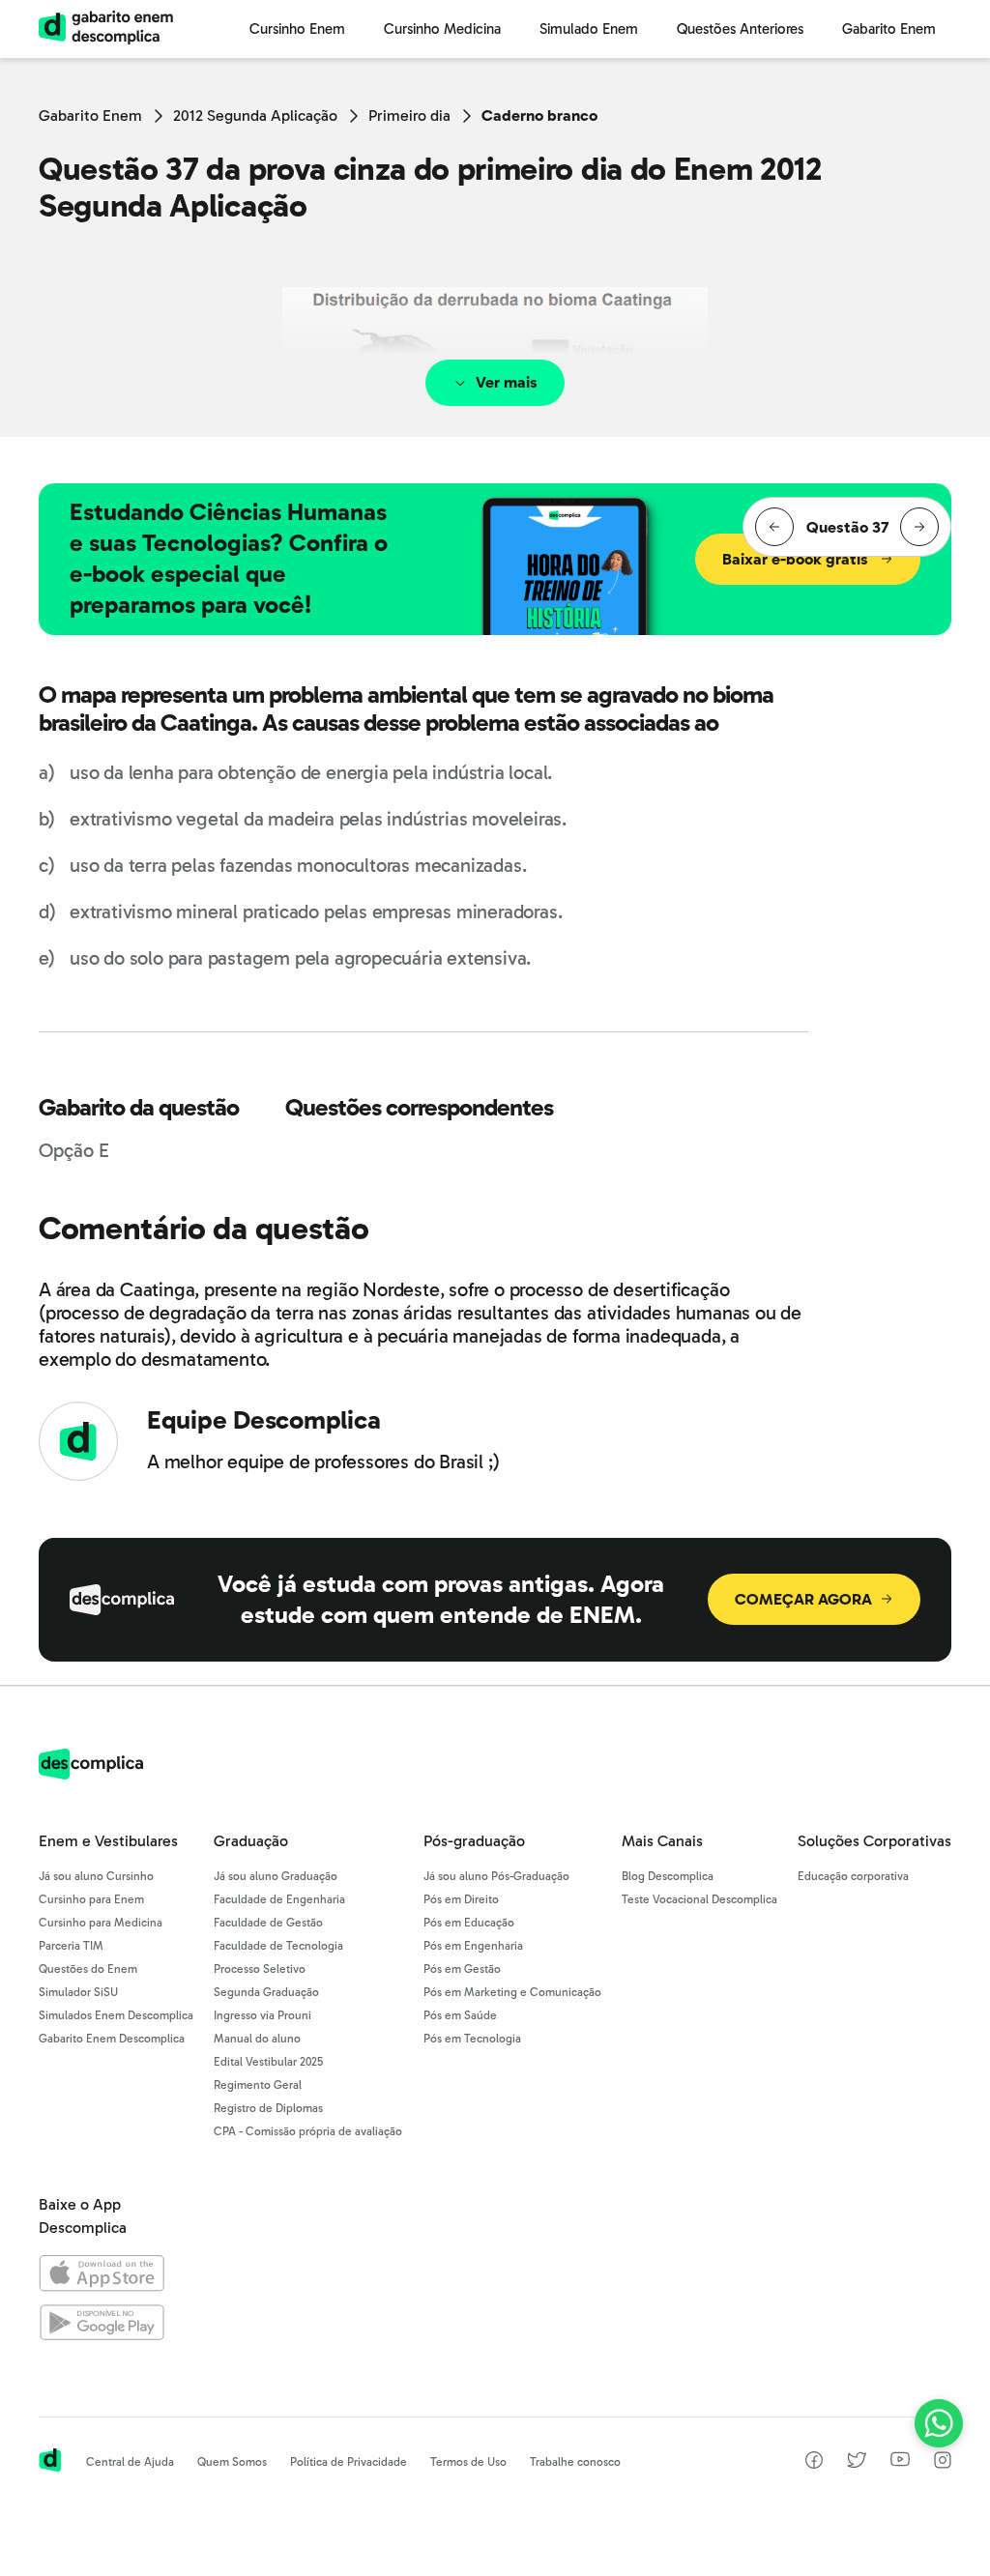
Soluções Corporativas (874, 1841)
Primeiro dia (409, 116)
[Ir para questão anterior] (774, 527)
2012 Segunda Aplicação (255, 116)
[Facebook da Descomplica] (814, 2463)
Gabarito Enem (90, 116)
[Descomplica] (91, 1774)
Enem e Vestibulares (108, 1841)
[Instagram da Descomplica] (943, 2463)
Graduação (251, 1841)
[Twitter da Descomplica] (857, 2463)
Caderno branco (539, 116)
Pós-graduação (474, 1841)
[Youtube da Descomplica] (900, 2461)
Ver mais (507, 382)
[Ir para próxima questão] (919, 527)
